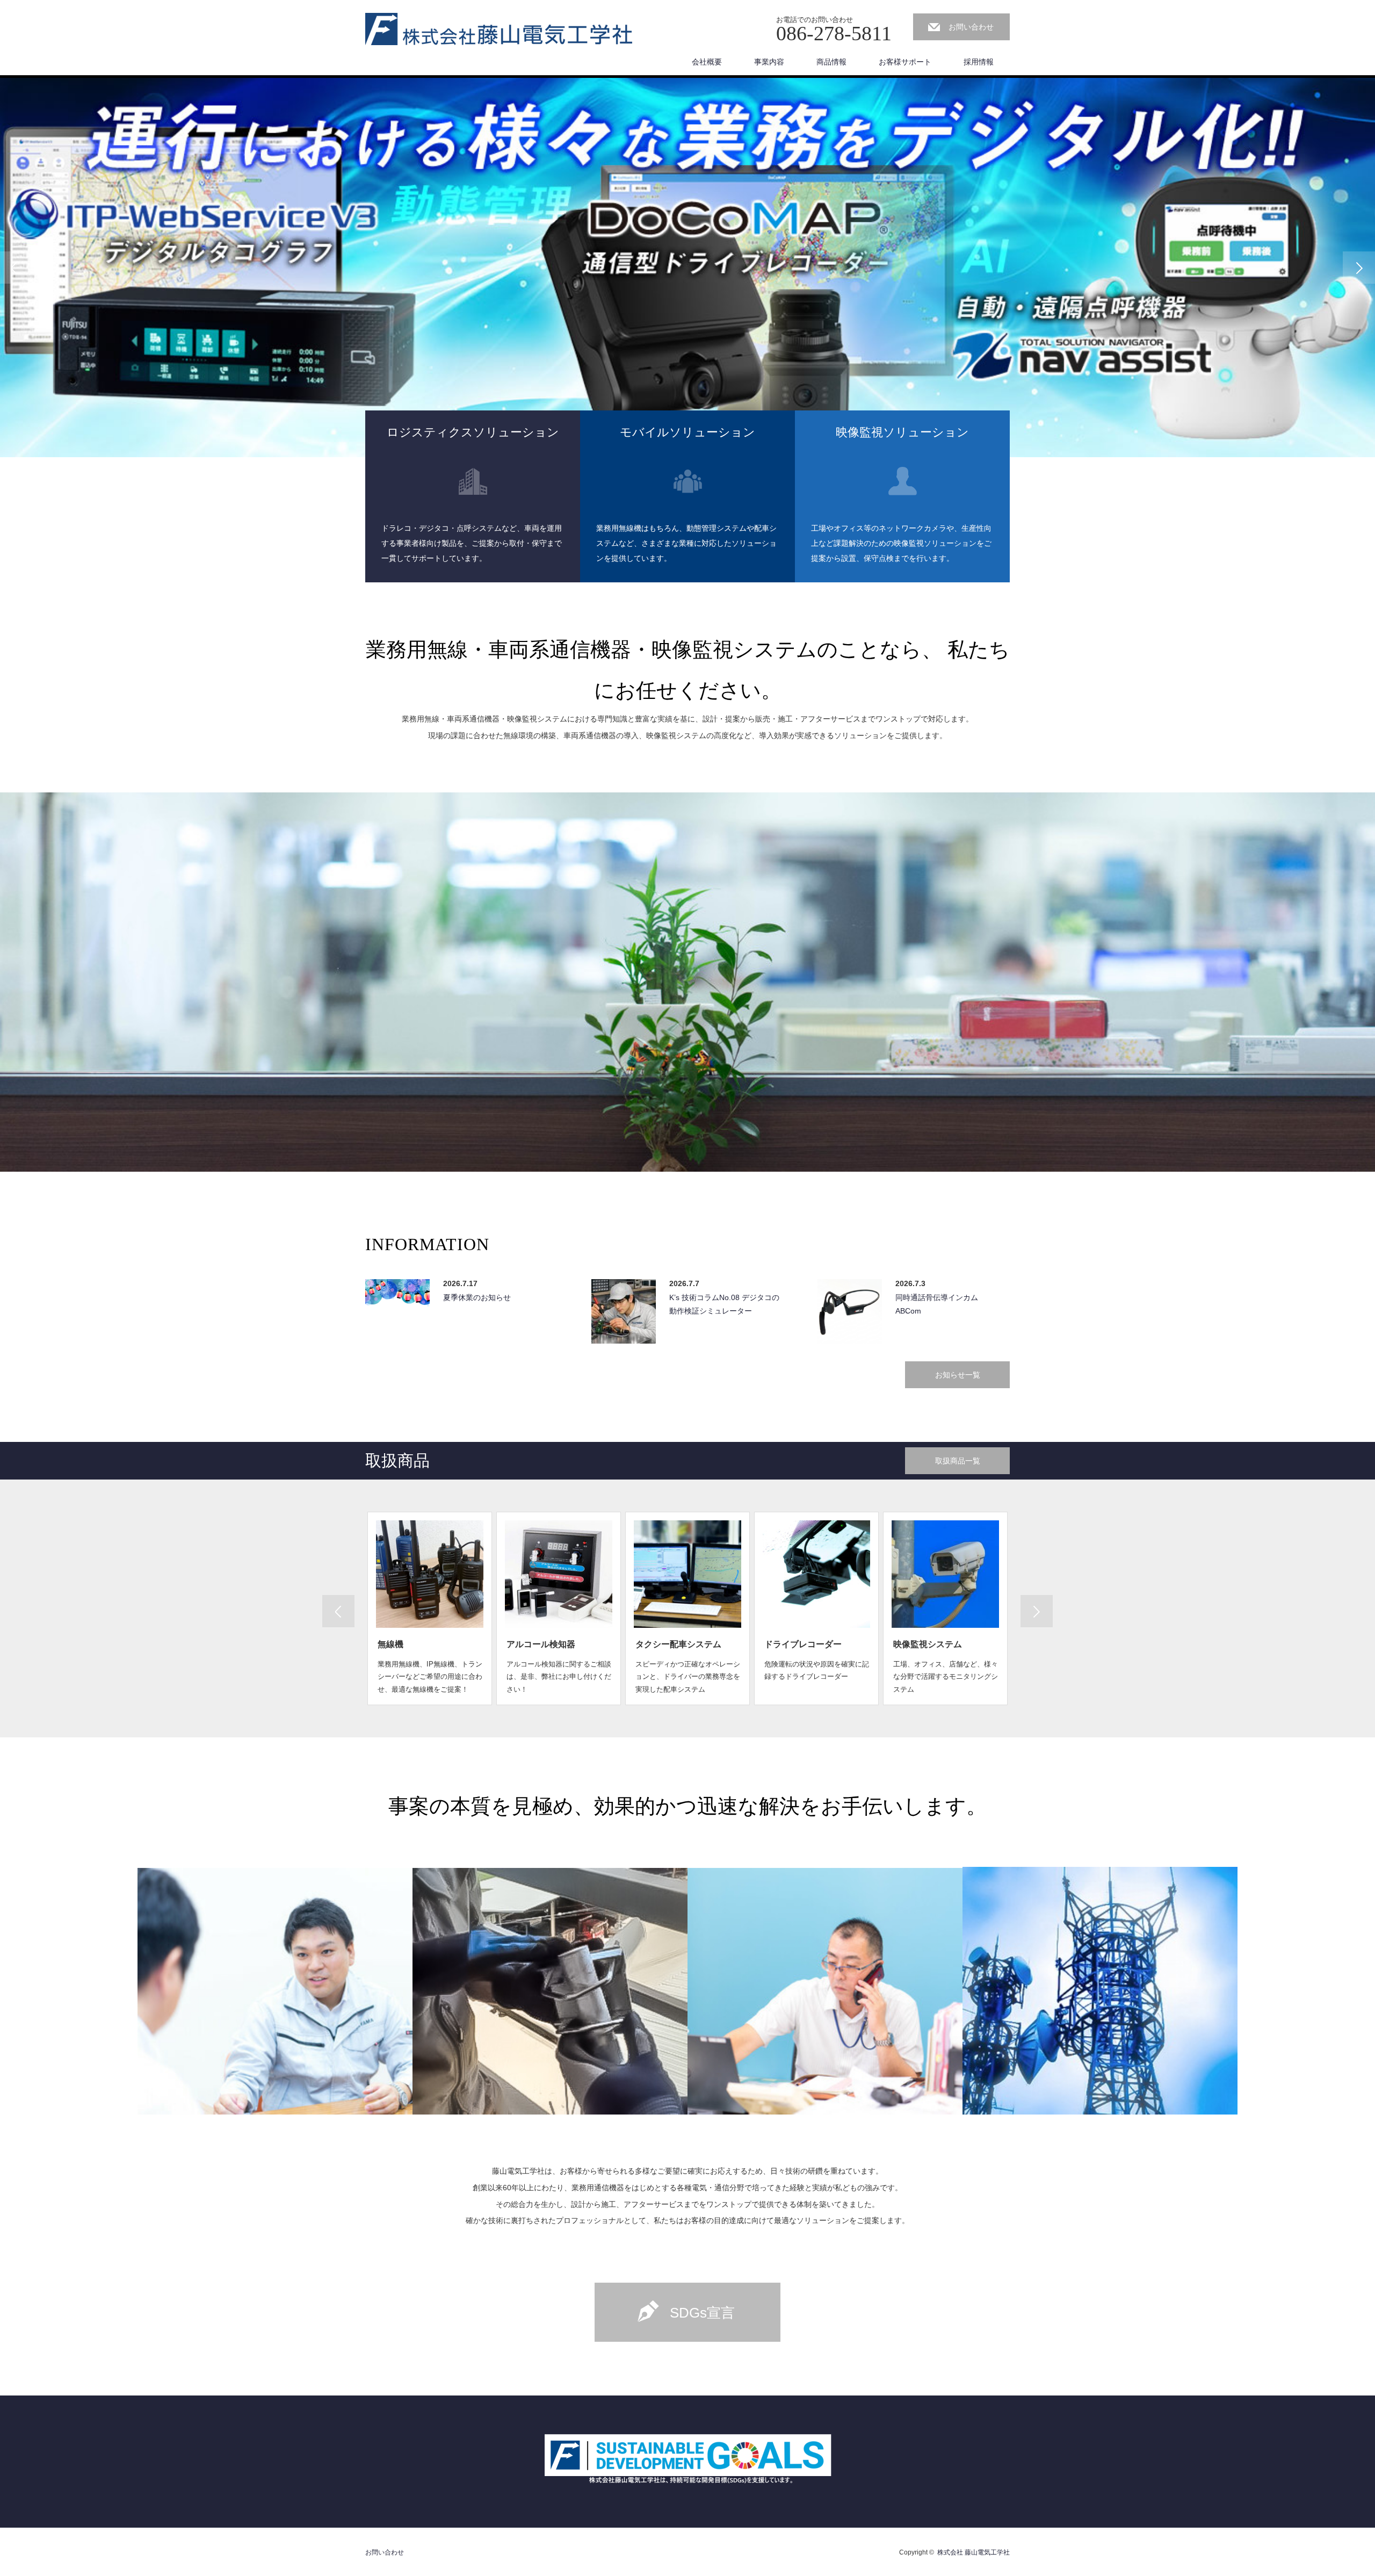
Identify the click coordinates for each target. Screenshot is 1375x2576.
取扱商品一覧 (958, 1461)
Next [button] (1359, 268)
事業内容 (769, 62)
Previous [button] (16, 268)
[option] (687, 268)
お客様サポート (905, 62)
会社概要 (707, 62)
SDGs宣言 (702, 2313)
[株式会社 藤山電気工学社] (499, 30)
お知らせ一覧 (958, 1375)
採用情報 (979, 62)
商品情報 (831, 62)
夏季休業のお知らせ (477, 1297)
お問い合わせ (971, 27)
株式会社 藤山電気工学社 (974, 2552)
